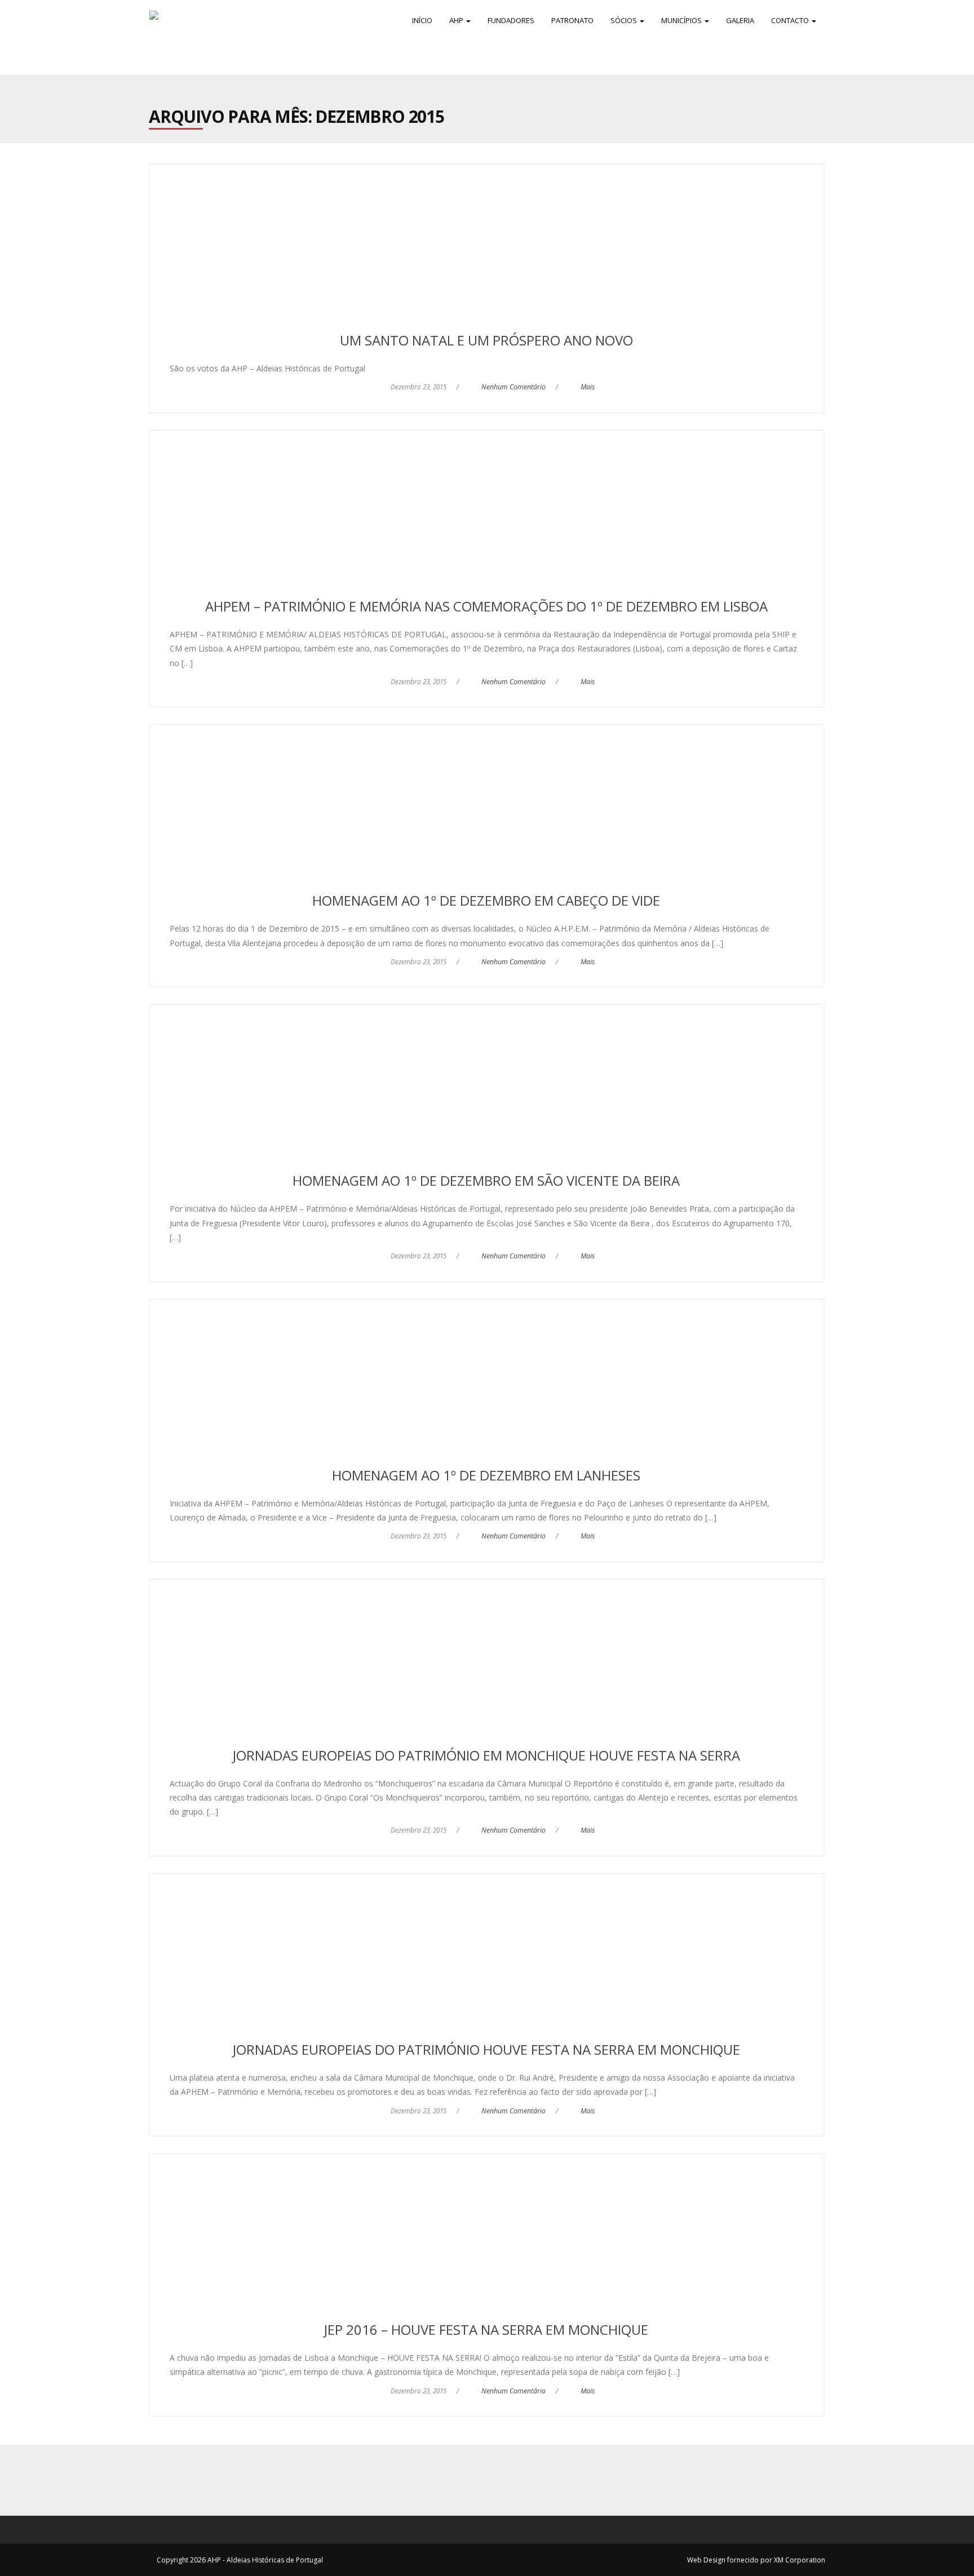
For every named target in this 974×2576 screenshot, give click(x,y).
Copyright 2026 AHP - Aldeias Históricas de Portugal (240, 2560)
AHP (457, 20)
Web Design (706, 2560)
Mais (588, 387)
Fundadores (511, 20)
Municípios (682, 20)
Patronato (572, 20)
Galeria (740, 20)
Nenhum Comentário (513, 387)
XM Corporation (800, 2560)
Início (422, 20)
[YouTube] (499, 2480)
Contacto (791, 20)
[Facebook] (475, 2480)
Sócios (625, 20)
